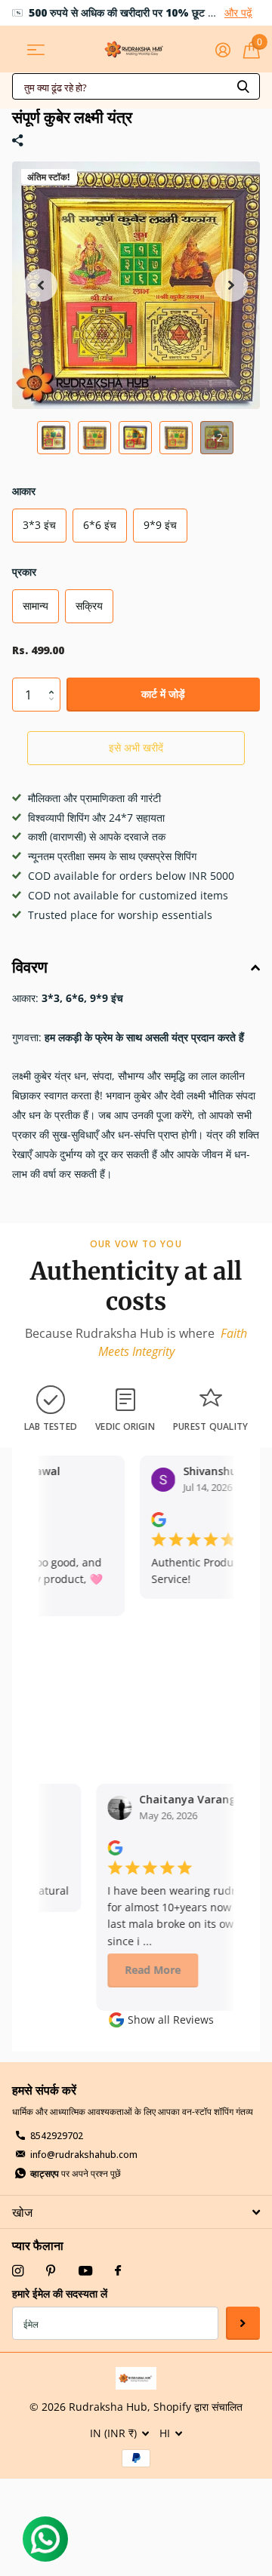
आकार (24, 491)
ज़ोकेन (243, 86)
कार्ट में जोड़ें (163, 694)
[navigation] (54, 438)
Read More (144, 1970)
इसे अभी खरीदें (136, 747)
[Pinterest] (51, 2271)
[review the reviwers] (153, 1519)
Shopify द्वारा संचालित (198, 2407)
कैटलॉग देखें (36, 49)
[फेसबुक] (118, 2271)
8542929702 (57, 2136)
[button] (41, 285)
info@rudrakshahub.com (84, 2155)
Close (136, 2212)
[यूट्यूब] (85, 2272)
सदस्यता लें (243, 2324)
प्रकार (24, 572)
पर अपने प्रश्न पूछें (76, 2173)
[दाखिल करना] (223, 50)
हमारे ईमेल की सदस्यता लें (60, 2293)
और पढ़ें (238, 12)
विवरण (30, 967)
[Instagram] (18, 2271)
